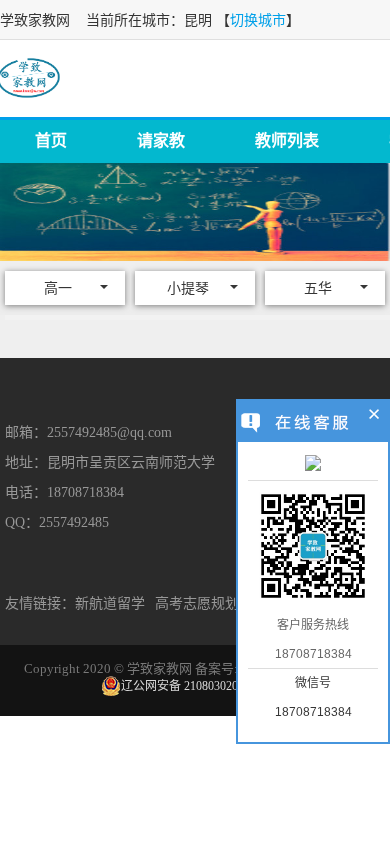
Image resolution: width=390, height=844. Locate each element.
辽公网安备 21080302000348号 (200, 686)
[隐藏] (374, 417)
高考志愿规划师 (204, 603)
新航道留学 (110, 603)
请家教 (161, 140)
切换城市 (258, 20)
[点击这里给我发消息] (313, 465)
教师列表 (287, 140)
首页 (51, 140)
